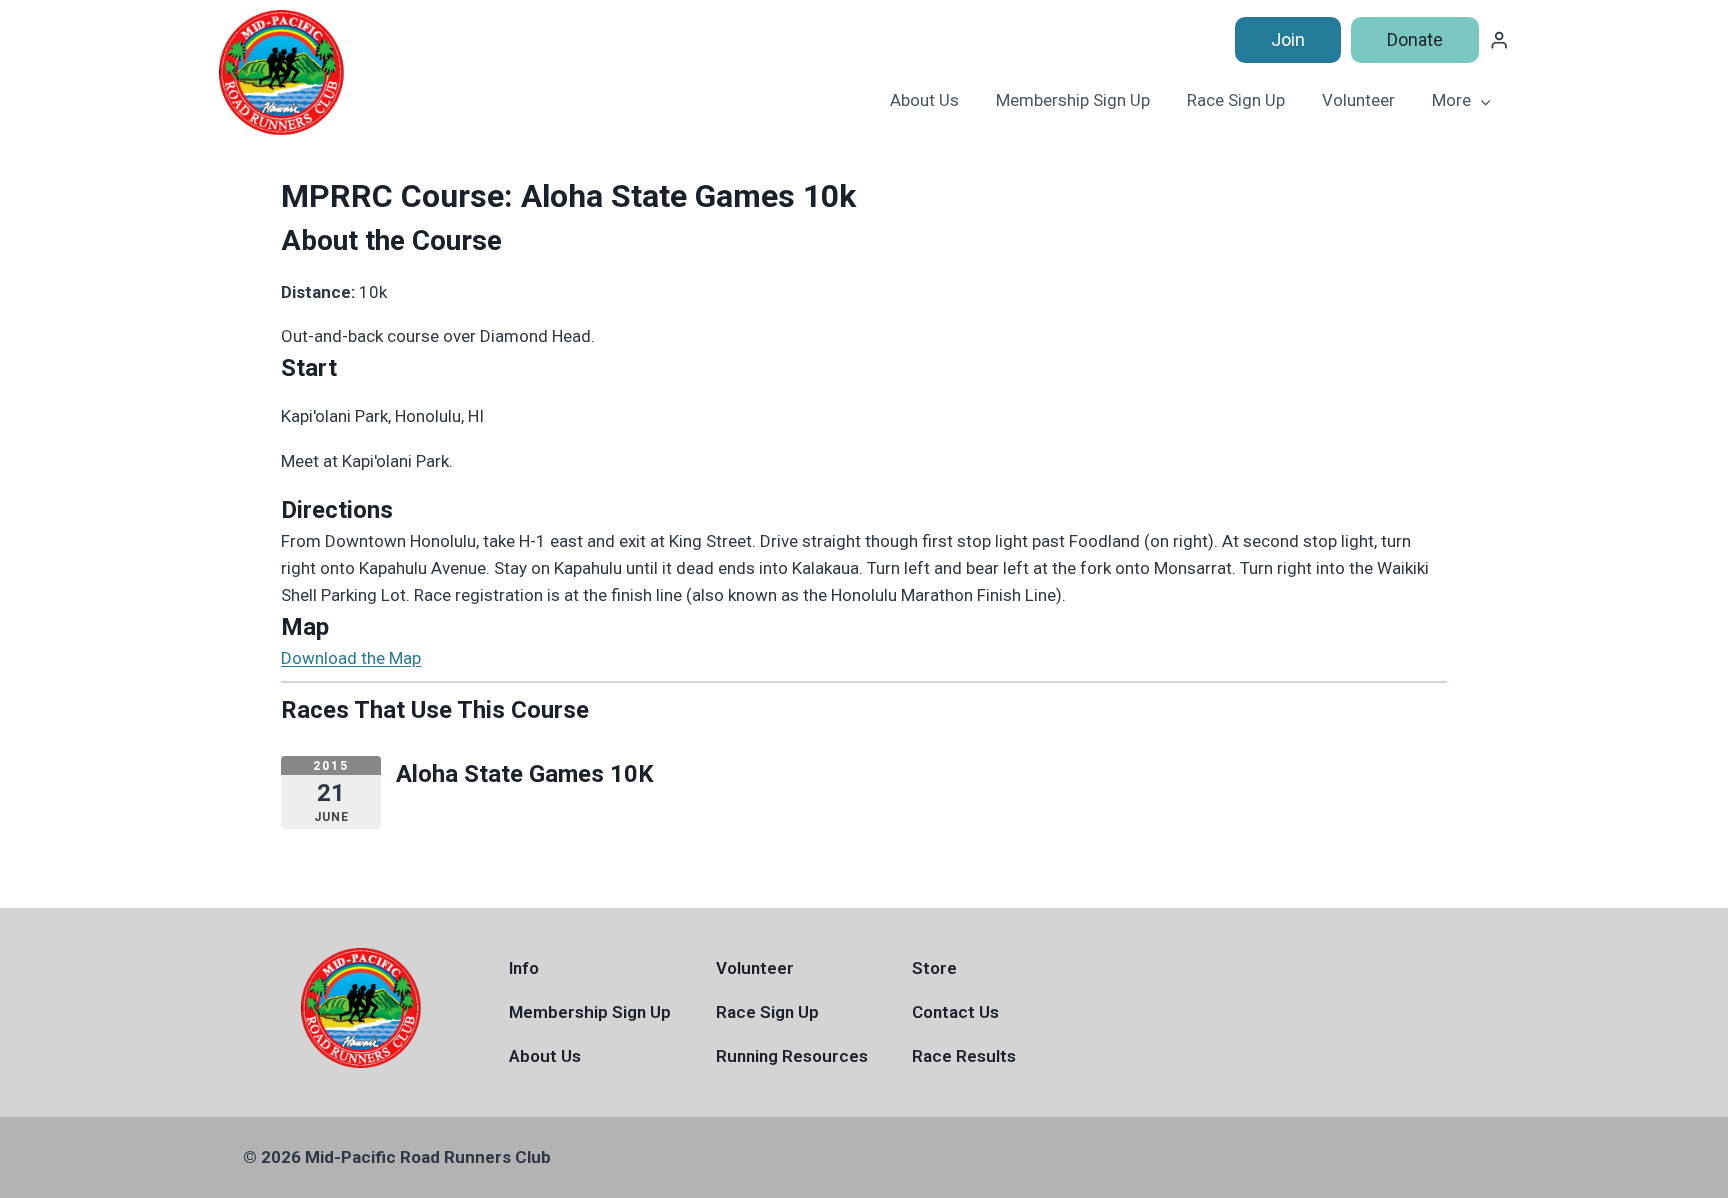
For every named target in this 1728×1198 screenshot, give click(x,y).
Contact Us (955, 1012)
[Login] (1499, 40)
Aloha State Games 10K (525, 774)
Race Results (964, 1056)
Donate (1415, 39)
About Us (924, 100)
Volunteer (1358, 100)
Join (1288, 39)
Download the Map (351, 658)
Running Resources (792, 1056)
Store (934, 968)
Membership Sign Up (1073, 100)
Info (524, 968)
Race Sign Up (1236, 100)
